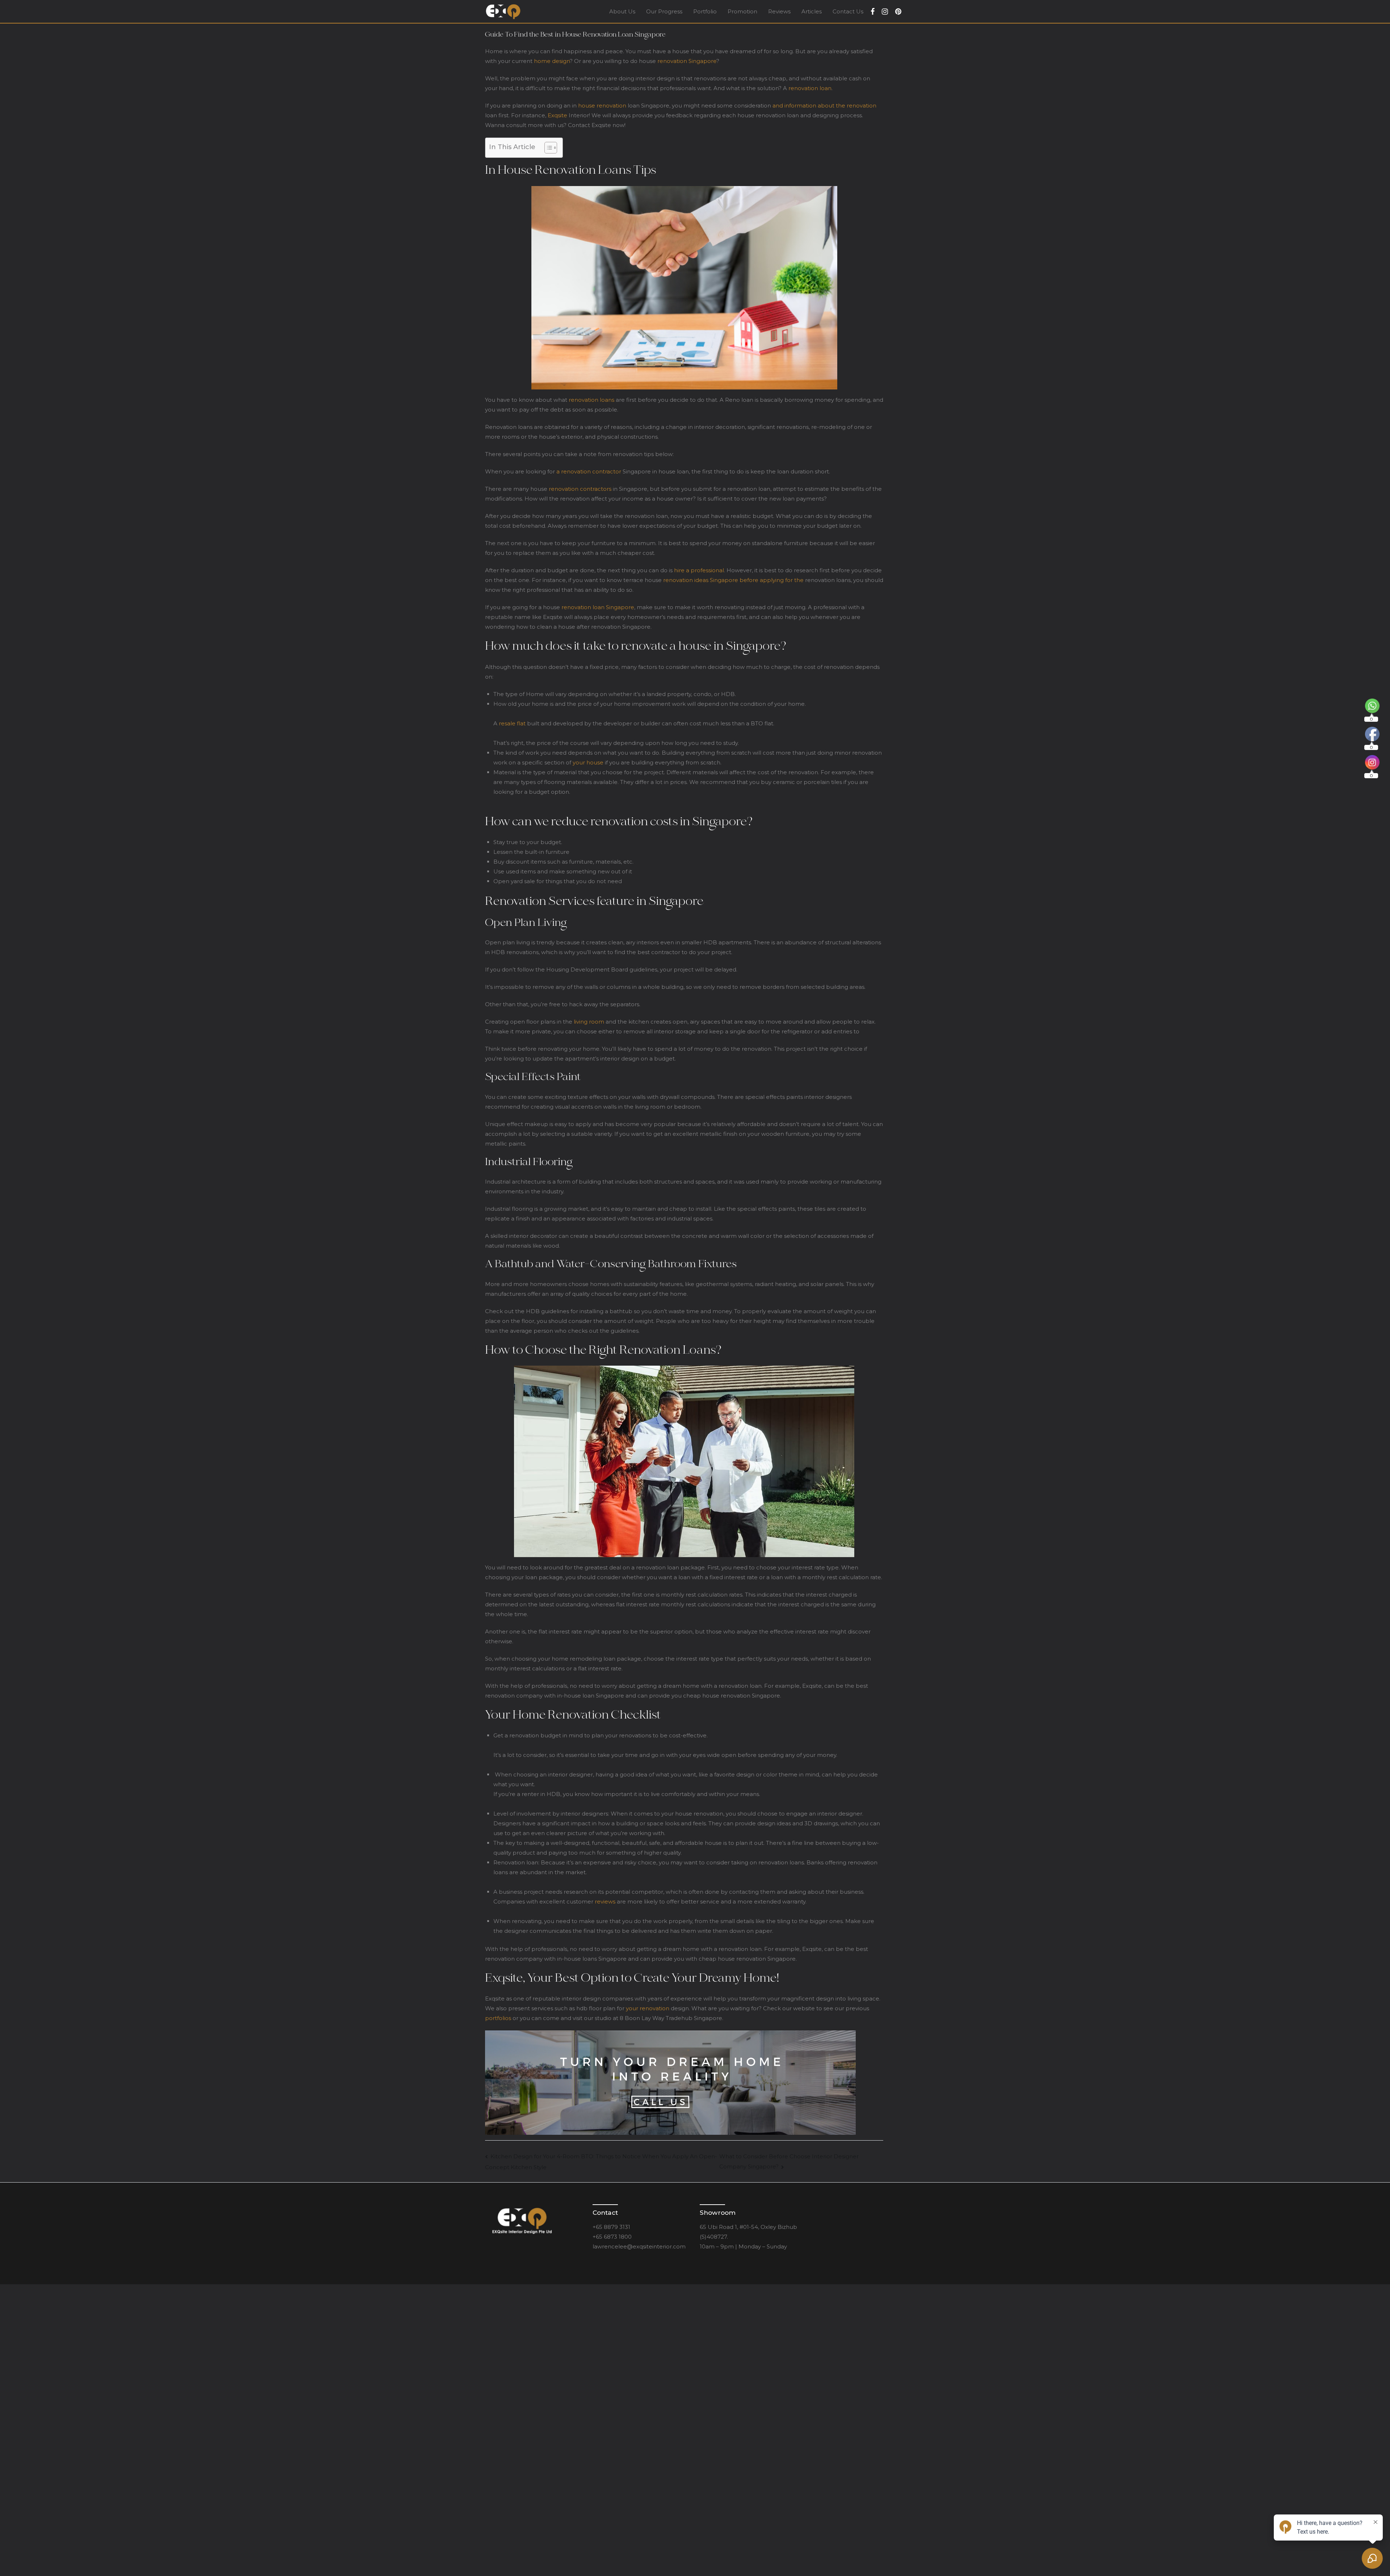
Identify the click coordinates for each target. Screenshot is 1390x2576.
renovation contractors (580, 489)
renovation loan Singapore (598, 607)
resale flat (512, 723)
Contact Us (848, 11)
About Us (622, 11)
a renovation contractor (589, 471)
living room (589, 1022)
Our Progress (664, 11)
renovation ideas (686, 580)
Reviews (779, 11)
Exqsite (557, 115)
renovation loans (591, 400)
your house (588, 762)
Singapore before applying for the (757, 580)
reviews (605, 1902)
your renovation (648, 2008)
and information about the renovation (824, 106)
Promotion (742, 11)
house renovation (602, 106)
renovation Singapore (687, 61)
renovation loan (810, 88)
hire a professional (699, 570)
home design (552, 61)
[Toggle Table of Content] (547, 148)
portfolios (499, 2018)
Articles (812, 11)
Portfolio (705, 11)
